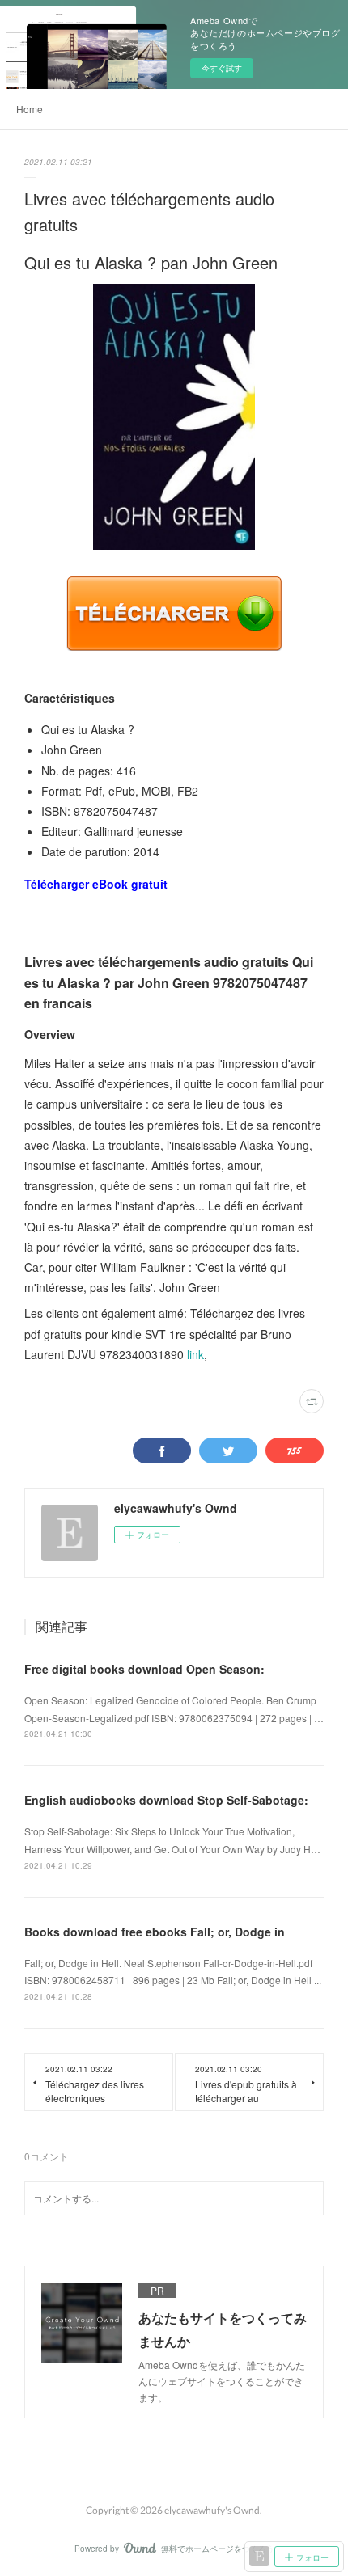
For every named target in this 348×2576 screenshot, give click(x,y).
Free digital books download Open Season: (144, 1669)
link (195, 1354)
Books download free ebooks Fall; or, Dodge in (155, 1932)
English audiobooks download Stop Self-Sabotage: (166, 1800)
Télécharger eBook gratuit (96, 884)
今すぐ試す (222, 68)
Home (30, 109)
